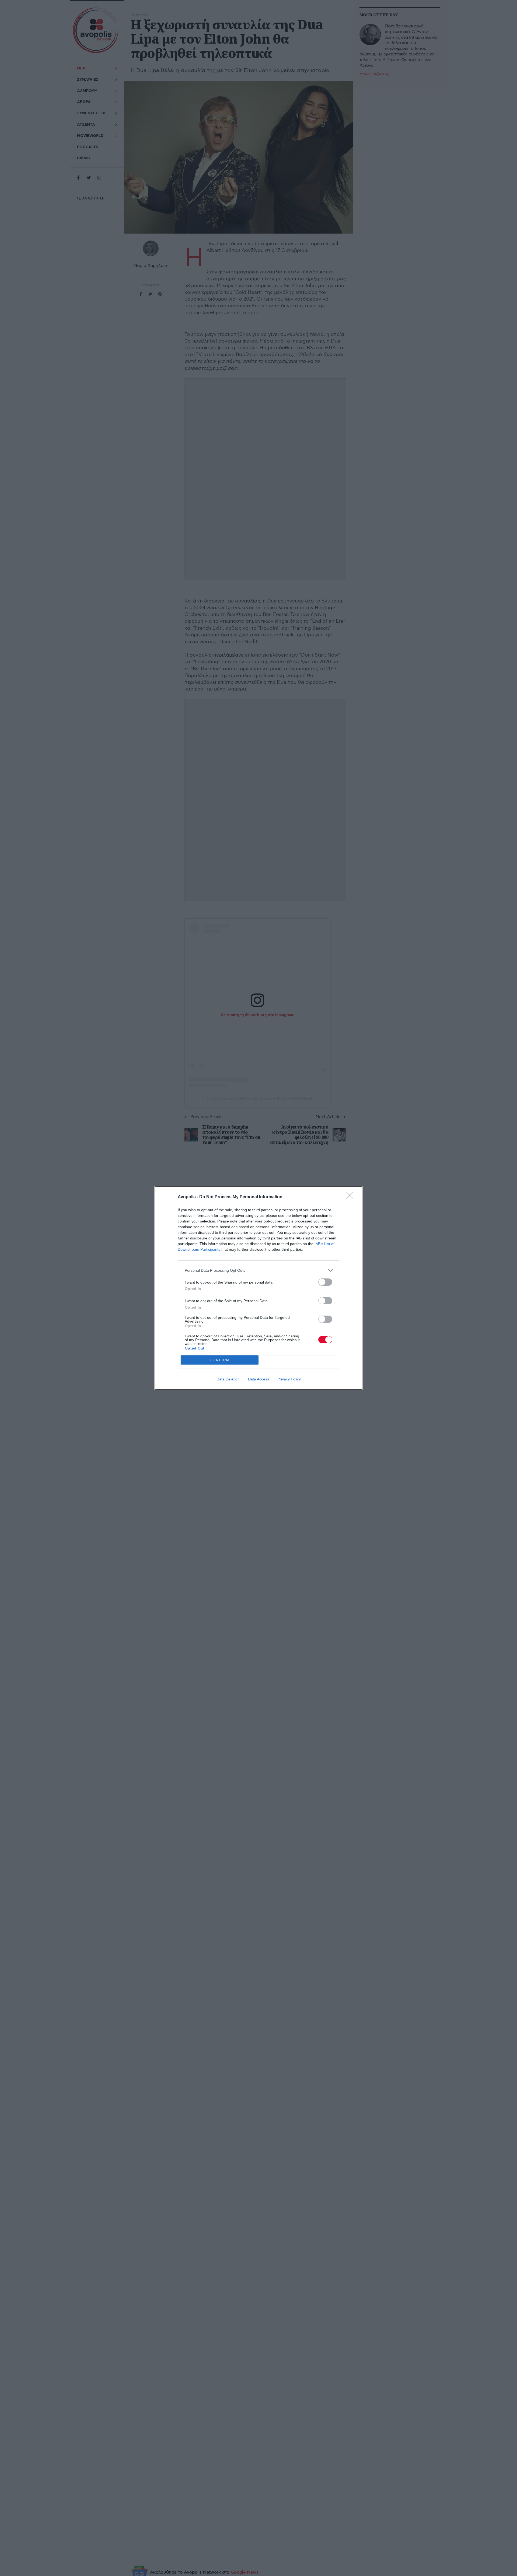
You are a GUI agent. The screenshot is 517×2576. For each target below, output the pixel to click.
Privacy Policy (289, 1379)
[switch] (325, 1282)
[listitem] (258, 1270)
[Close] (352, 1197)
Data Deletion (228, 1379)
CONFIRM (220, 1360)
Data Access (258, 1379)
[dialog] (258, 1288)
